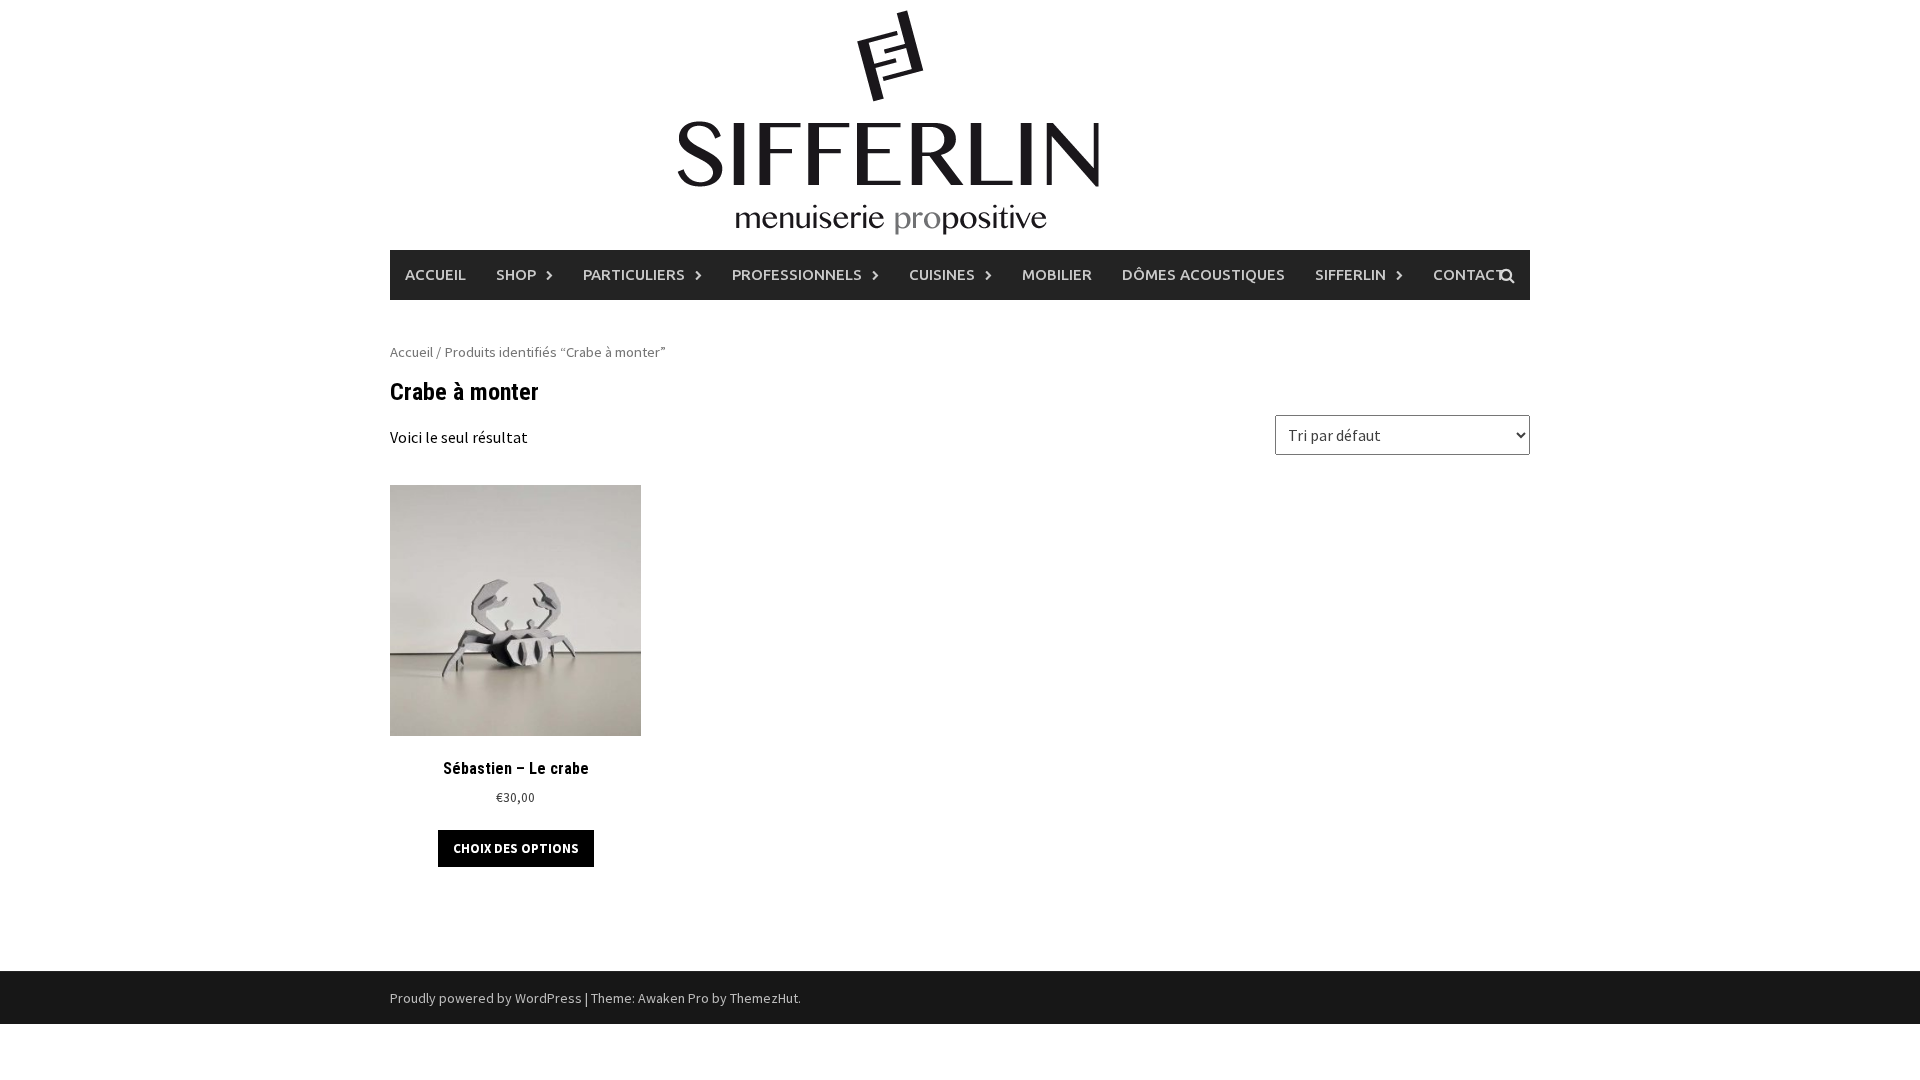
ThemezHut (764, 998)
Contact (1469, 274)
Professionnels (797, 274)
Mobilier (1057, 274)
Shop (516, 274)
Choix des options (516, 848)
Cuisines (942, 274)
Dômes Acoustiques (1203, 274)
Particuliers (634, 274)
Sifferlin (1350, 274)
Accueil (435, 274)
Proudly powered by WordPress (486, 998)
